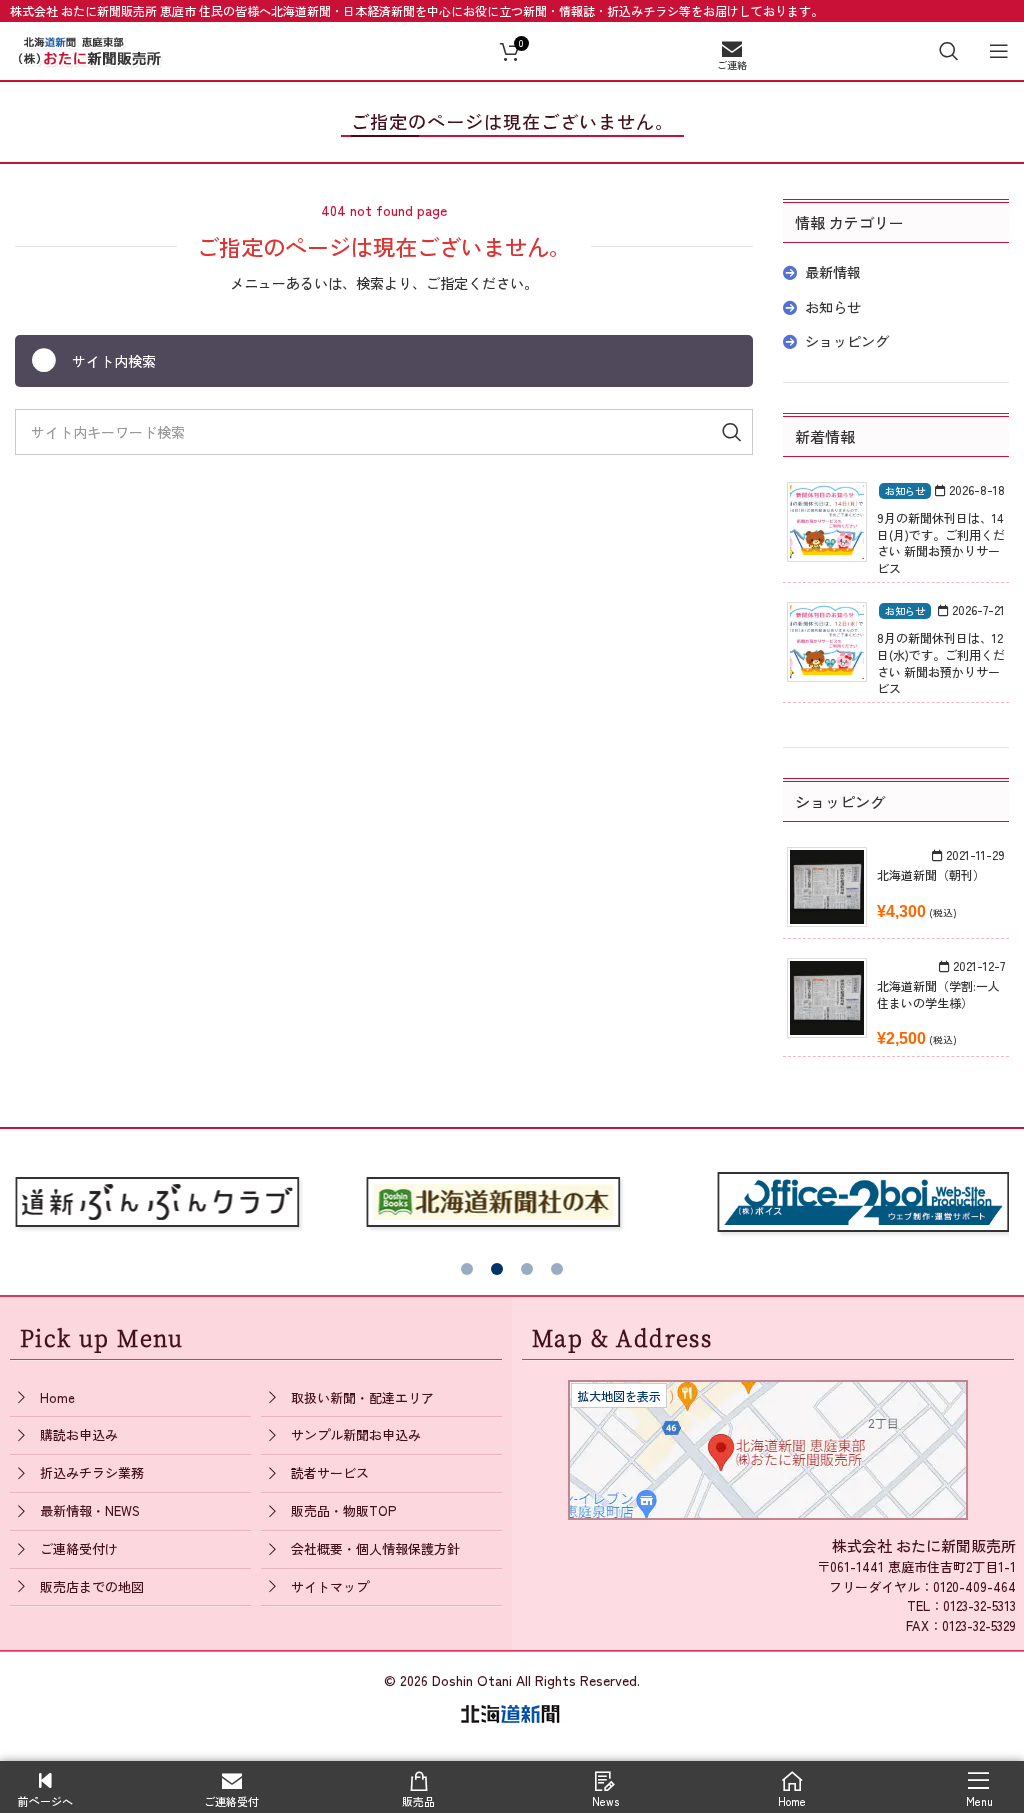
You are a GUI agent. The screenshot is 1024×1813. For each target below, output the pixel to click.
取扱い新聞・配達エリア (362, 1397)
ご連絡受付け (79, 1548)
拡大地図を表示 (619, 1395)
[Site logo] (90, 48)
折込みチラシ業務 (92, 1472)
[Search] (949, 51)
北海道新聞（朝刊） (931, 874)
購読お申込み (79, 1434)
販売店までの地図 (92, 1586)
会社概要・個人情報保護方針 (375, 1548)
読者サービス (330, 1472)
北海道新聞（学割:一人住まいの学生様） (938, 994)
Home (57, 1397)
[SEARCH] (730, 432)
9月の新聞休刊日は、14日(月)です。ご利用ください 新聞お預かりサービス (941, 542)
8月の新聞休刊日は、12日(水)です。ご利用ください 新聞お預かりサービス (941, 662)
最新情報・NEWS (90, 1510)
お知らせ (833, 307)
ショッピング (847, 341)
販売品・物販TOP (343, 1510)
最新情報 (833, 272)
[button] (467, 1269)
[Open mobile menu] (999, 51)
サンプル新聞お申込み (356, 1434)
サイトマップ (330, 1586)
